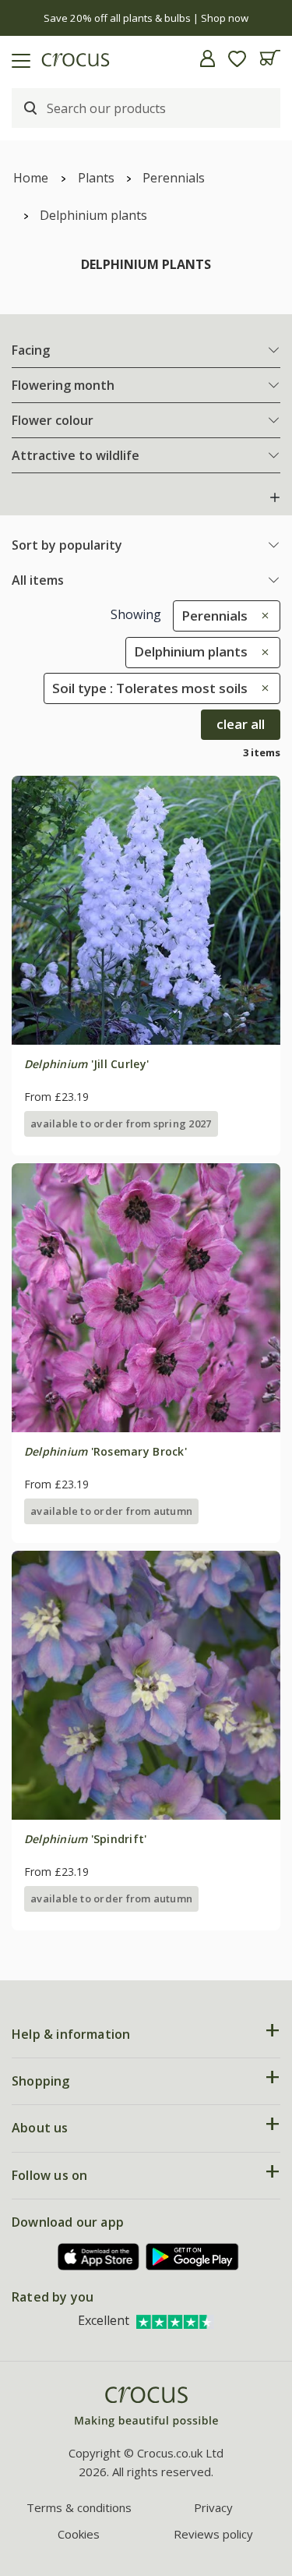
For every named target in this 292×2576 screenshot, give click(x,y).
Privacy (213, 2507)
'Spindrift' (86, 1839)
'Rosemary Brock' (106, 1451)
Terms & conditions (79, 2507)
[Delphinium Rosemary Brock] (146, 1298)
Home (31, 178)
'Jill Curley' (86, 1064)
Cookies (79, 2534)
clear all (241, 724)
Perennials (174, 178)
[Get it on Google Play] (192, 2257)
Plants (96, 178)
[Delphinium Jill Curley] (146, 910)
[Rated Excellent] (175, 2320)
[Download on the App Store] (99, 2257)
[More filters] (275, 497)
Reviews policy (213, 2534)
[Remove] (261, 616)
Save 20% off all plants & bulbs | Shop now (146, 18)
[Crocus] (146, 2407)
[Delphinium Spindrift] (146, 1685)
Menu (18, 58)
